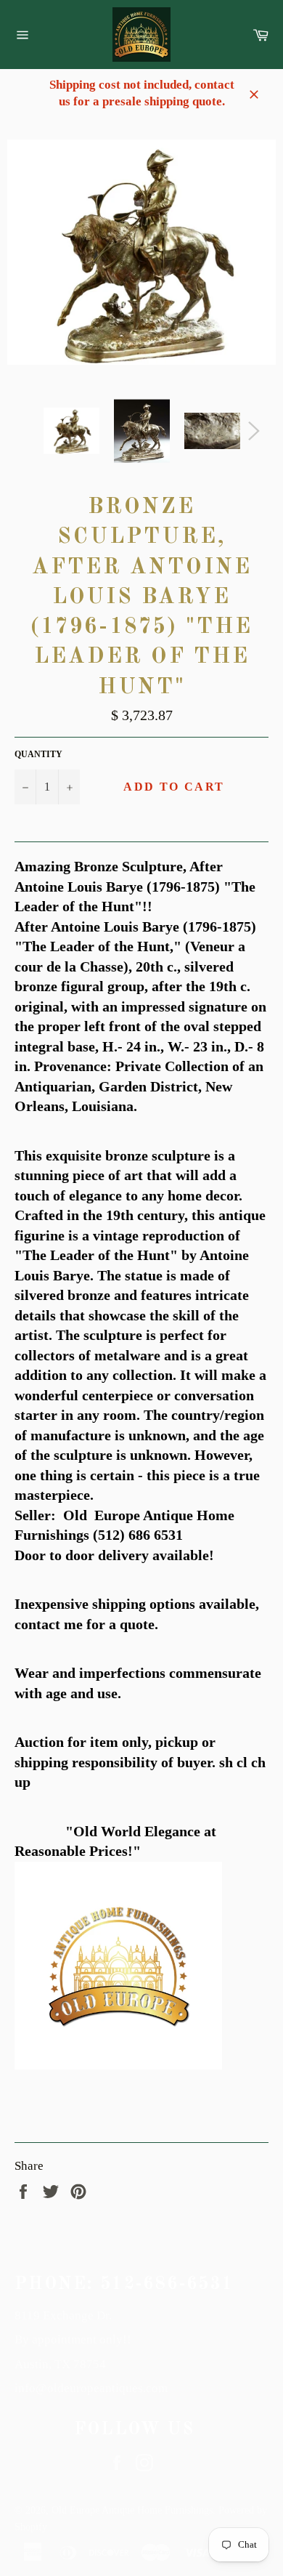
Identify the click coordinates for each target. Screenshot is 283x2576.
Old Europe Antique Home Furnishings (132, 2510)
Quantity (38, 754)
